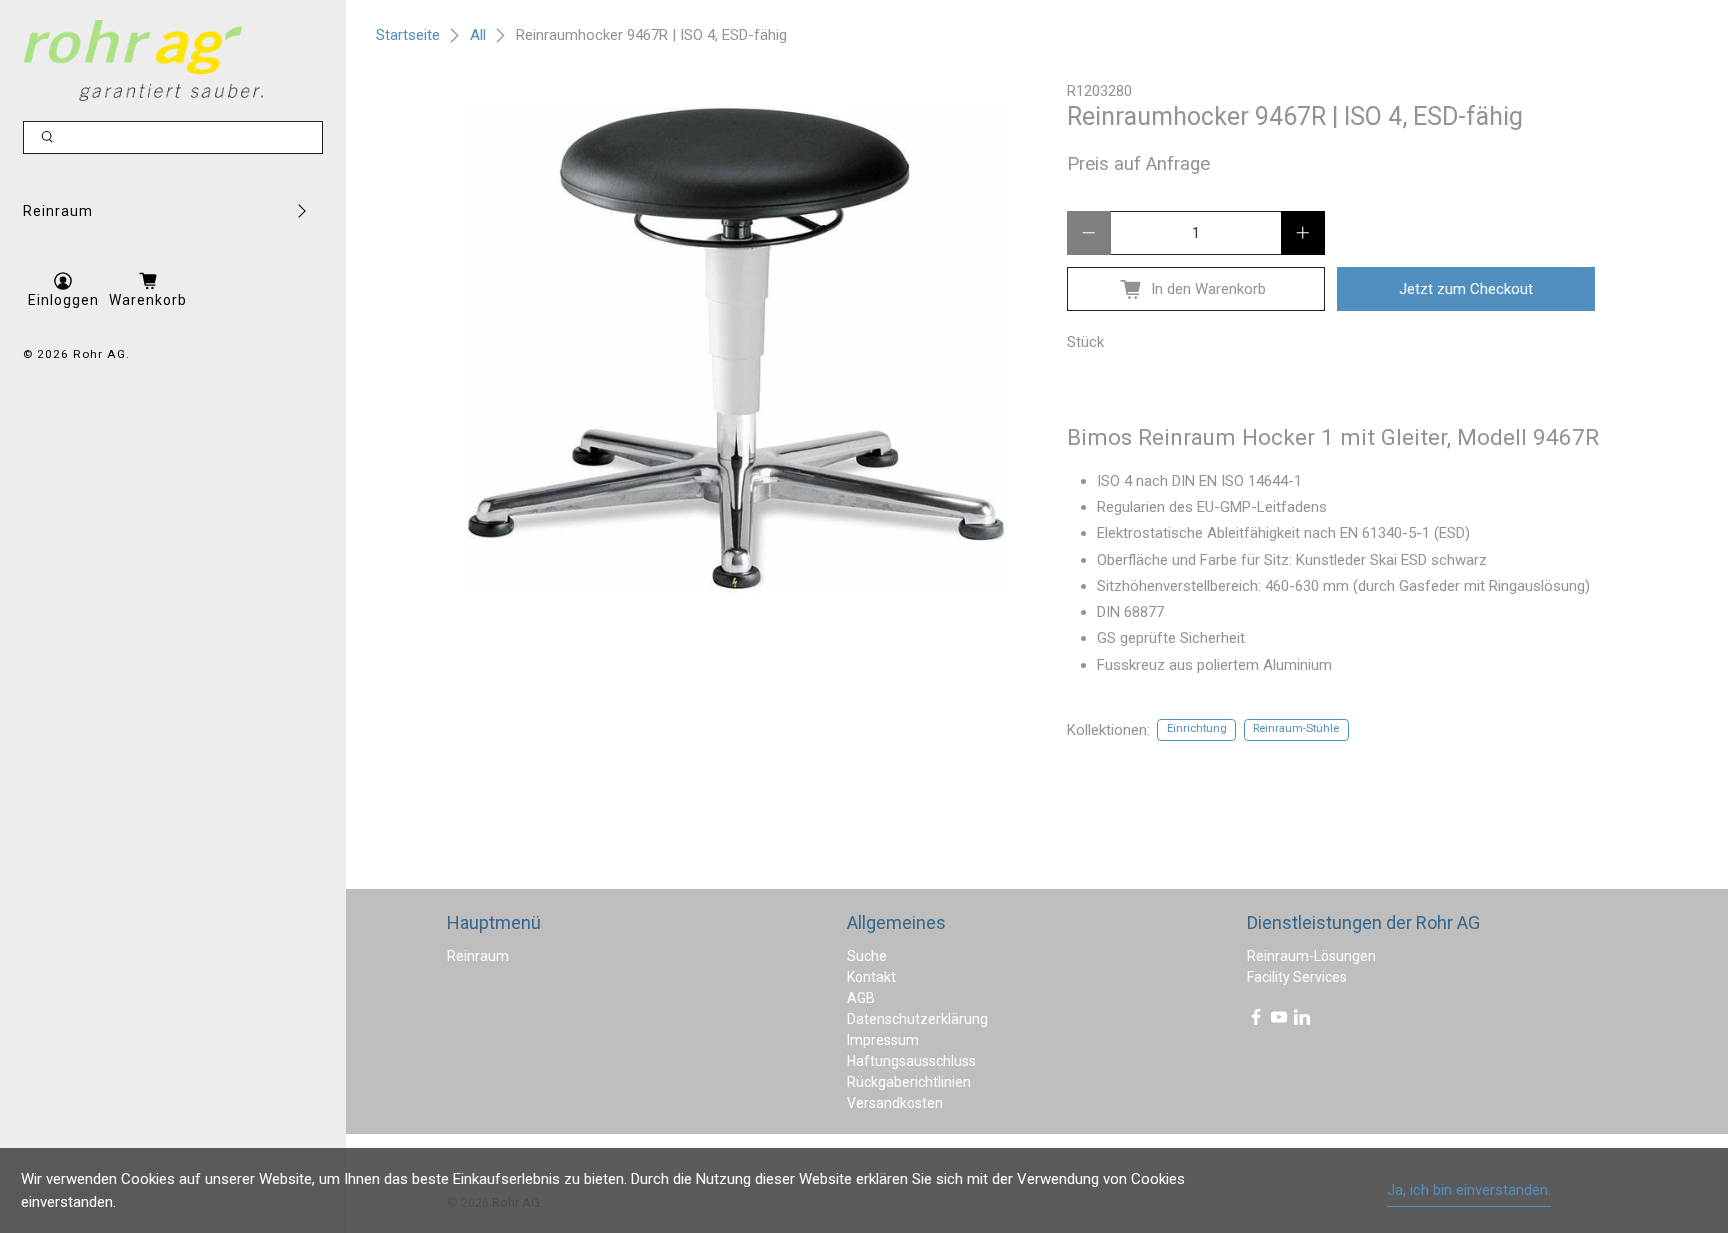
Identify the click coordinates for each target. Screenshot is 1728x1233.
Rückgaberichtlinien (909, 1082)
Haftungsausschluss (911, 1061)
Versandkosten (895, 1103)
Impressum (883, 1040)
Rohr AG (99, 354)
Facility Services (1297, 977)
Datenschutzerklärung (917, 1019)
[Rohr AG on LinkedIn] (1302, 1021)
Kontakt (871, 977)
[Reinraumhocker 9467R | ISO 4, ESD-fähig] (737, 350)
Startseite (408, 35)
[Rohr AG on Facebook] (1256, 1021)
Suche (867, 956)
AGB (861, 998)
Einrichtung (1197, 728)
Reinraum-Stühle (1296, 728)
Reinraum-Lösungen (1311, 956)
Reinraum (58, 211)
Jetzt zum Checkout (1466, 289)
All (478, 35)
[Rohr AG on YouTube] (1279, 1021)
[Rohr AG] (143, 60)
